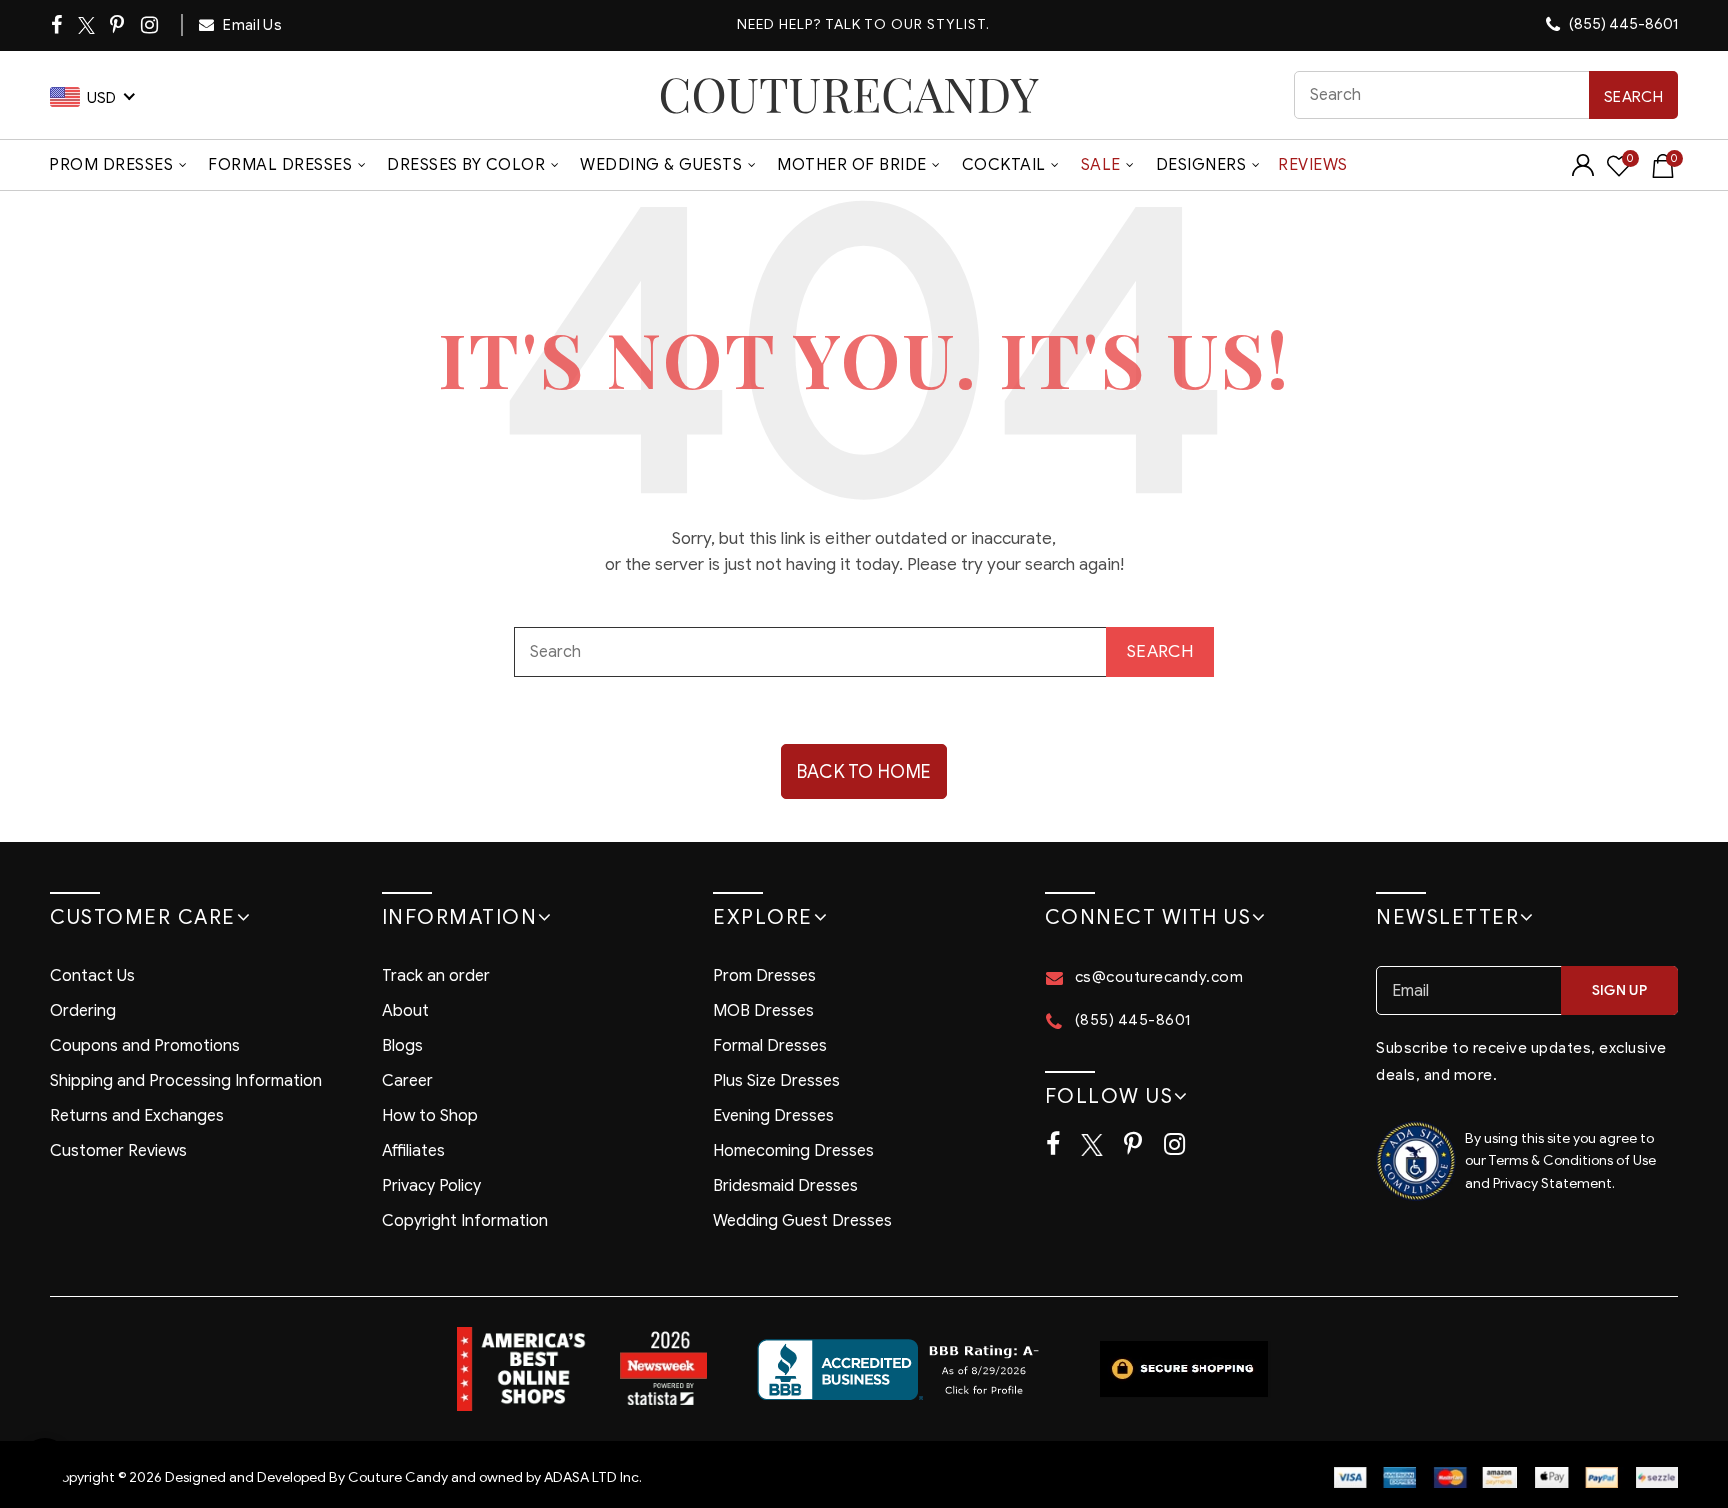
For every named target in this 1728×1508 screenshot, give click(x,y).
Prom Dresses (111, 165)
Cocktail (1004, 165)
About (405, 1011)
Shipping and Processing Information (186, 1081)
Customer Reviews (118, 1151)
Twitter (87, 25)
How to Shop (430, 1116)
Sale (1101, 165)
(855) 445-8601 (1622, 24)
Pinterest (118, 25)
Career (407, 1081)
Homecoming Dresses (793, 1151)
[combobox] (1486, 95)
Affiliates (413, 1151)
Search (1633, 97)
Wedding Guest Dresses (802, 1221)
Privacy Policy (431, 1186)
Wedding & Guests (661, 165)
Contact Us (92, 976)
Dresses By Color (466, 165)
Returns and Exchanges (137, 1116)
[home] (849, 94)
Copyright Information (465, 1221)
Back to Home (864, 772)
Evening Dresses (773, 1116)
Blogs (402, 1046)
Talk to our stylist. (907, 24)
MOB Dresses (763, 1011)
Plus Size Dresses (776, 1081)
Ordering (83, 1011)
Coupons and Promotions (145, 1046)
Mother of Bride (852, 165)
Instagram (151, 25)
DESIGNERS (1201, 165)
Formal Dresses (280, 165)
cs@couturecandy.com (1159, 977)
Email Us (251, 25)
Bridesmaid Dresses (785, 1186)
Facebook (58, 25)
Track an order (436, 976)
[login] (1583, 171)
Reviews (1313, 165)
